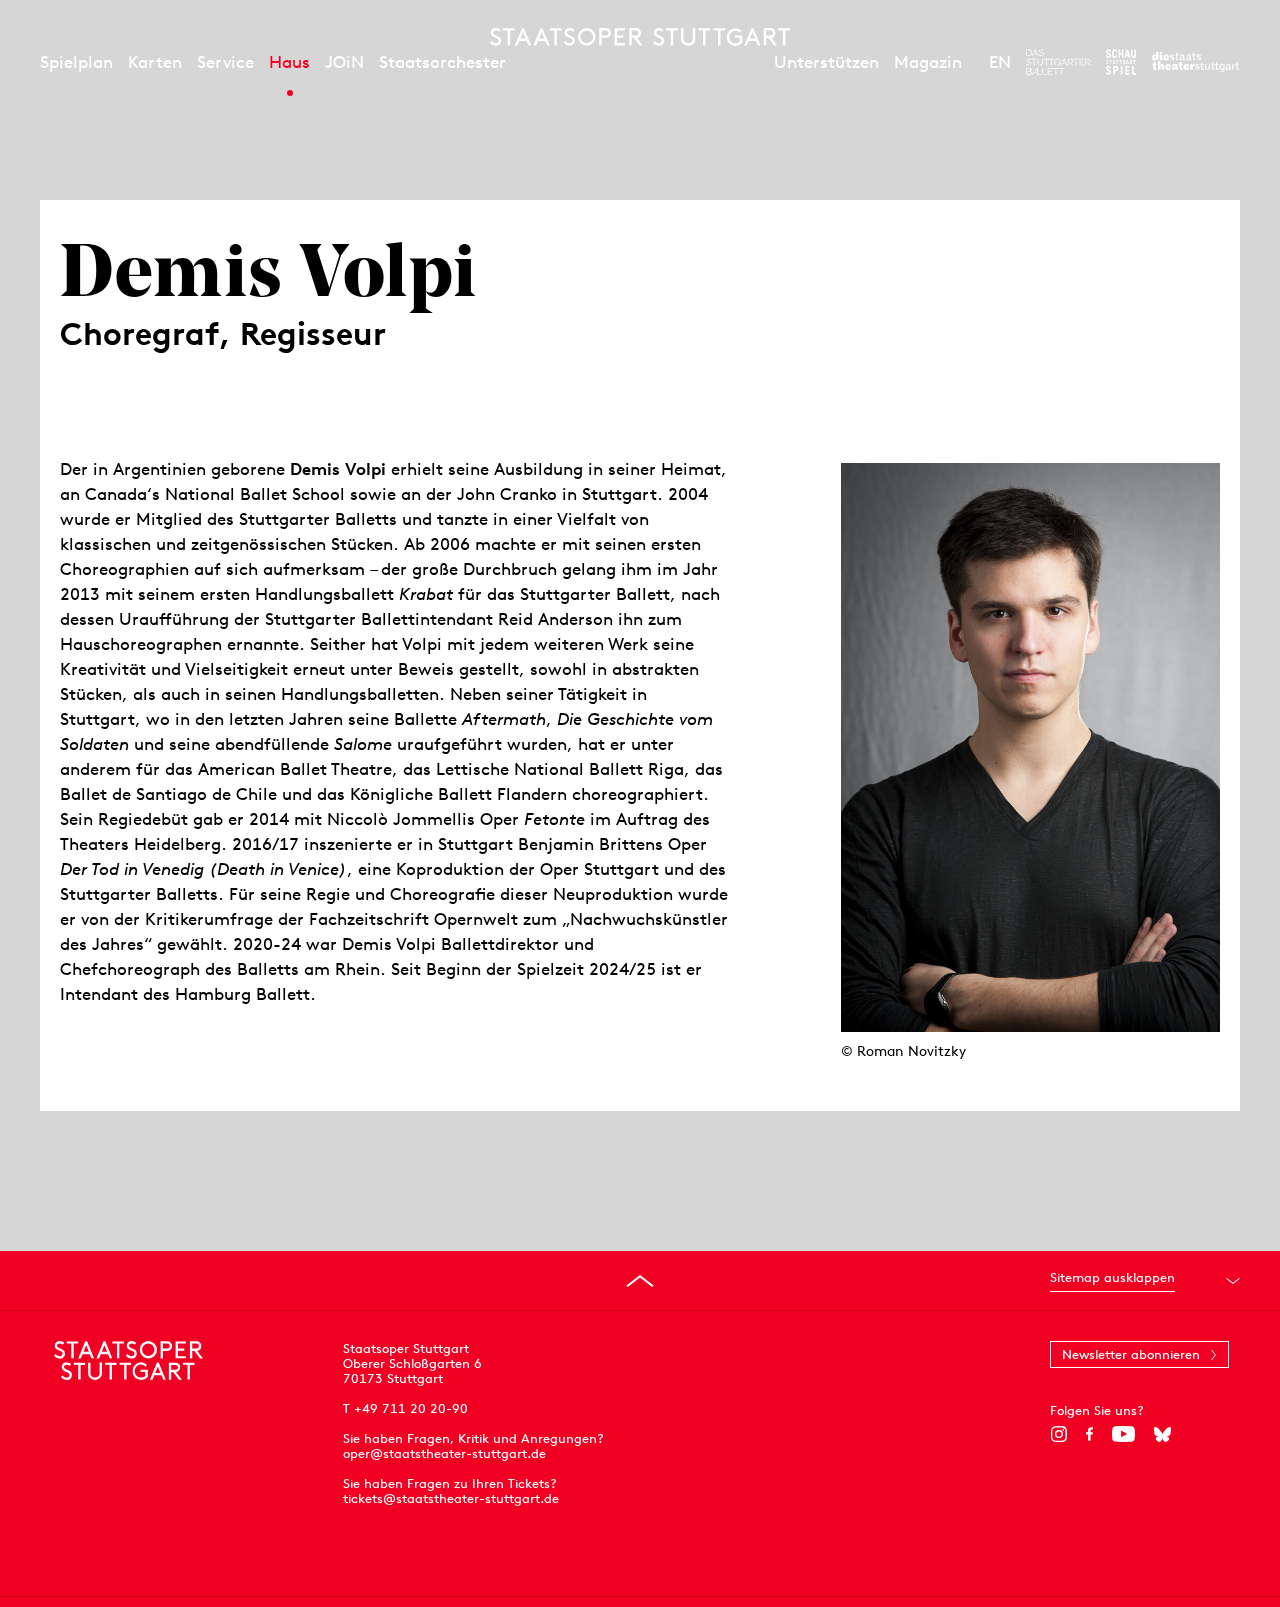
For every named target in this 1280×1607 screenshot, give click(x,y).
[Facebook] (1089, 1434)
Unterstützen (826, 62)
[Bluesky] (1162, 1434)
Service (225, 62)
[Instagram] (1058, 1434)
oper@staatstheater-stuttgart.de (444, 1453)
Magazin (928, 62)
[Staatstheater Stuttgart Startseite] (640, 37)
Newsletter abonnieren (1131, 1354)
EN (1000, 62)
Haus (289, 62)
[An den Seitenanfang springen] (640, 1281)
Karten (155, 62)
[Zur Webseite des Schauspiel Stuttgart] (1121, 62)
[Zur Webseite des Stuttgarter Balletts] (1058, 62)
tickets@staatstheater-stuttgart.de (451, 1498)
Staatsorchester (442, 62)
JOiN (344, 62)
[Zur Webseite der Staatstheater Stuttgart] (1195, 62)
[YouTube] (1123, 1434)
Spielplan (76, 62)
